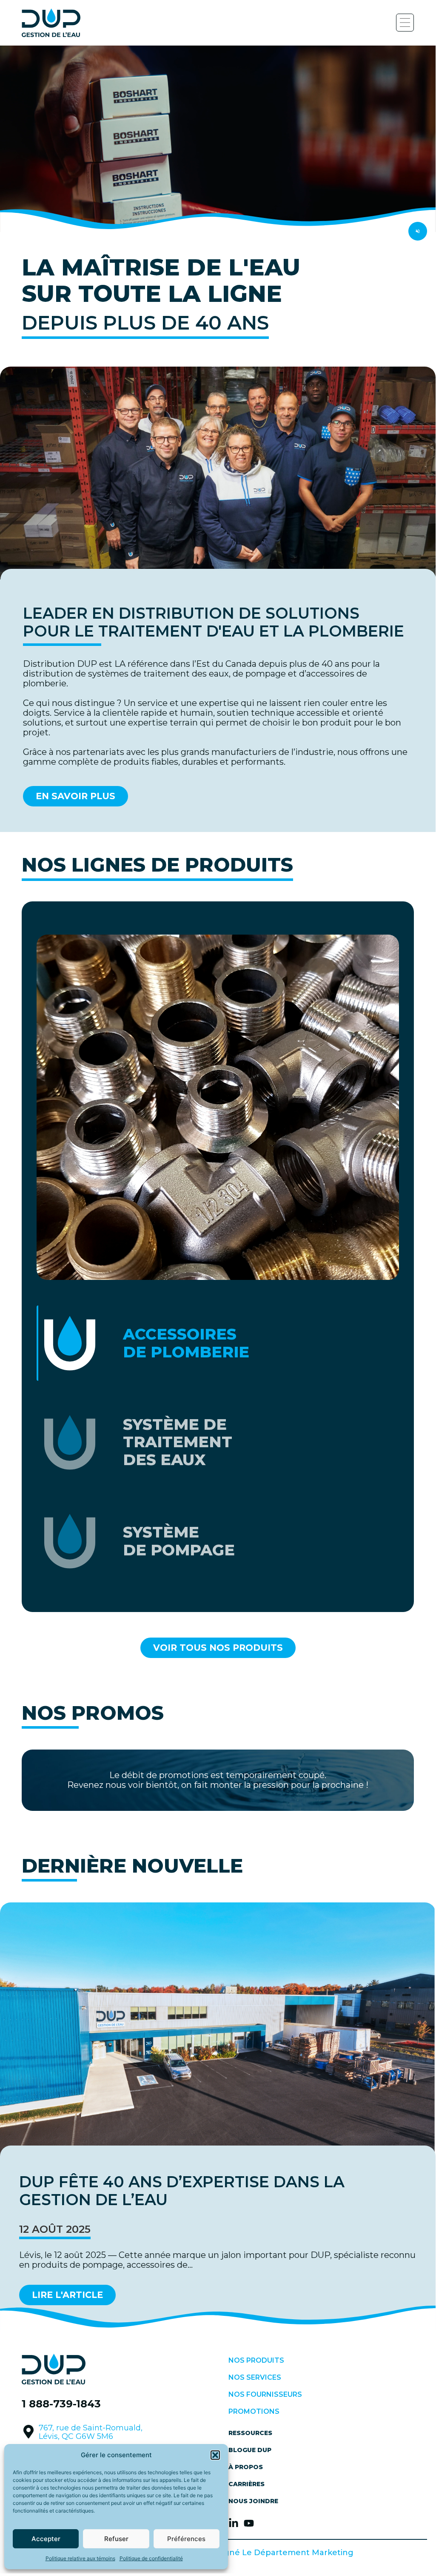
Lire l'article (67, 2295)
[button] (215, 2455)
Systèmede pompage (179, 1541)
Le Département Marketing (298, 2553)
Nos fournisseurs (265, 2394)
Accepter (46, 2539)
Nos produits (256, 2360)
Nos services (255, 2377)
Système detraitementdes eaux (178, 1442)
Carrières (246, 2484)
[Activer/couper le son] (418, 231)
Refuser (116, 2539)
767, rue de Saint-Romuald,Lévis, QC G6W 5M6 (91, 2432)
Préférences (186, 2539)
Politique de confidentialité (151, 2558)
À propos (246, 2467)
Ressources (250, 2433)
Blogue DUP (250, 2450)
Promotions (254, 2411)
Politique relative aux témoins (80, 2558)
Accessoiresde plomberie (186, 1343)
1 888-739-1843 (61, 2404)
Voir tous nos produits (218, 1648)
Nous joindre (253, 2501)
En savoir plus (76, 796)
